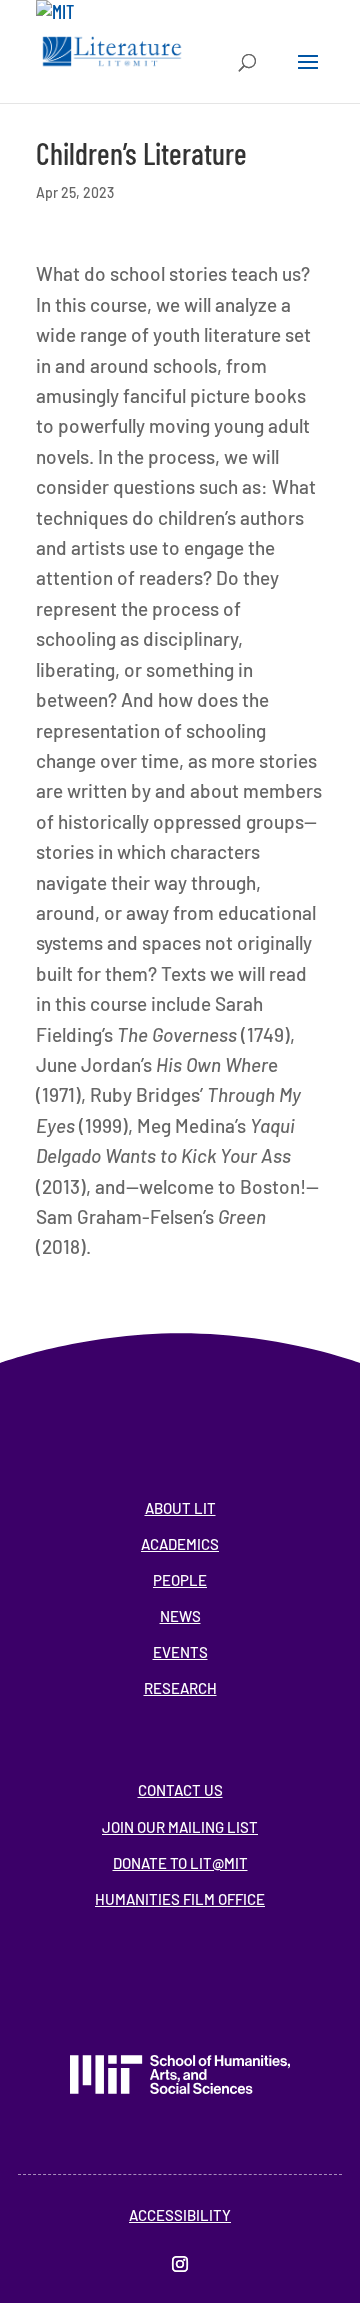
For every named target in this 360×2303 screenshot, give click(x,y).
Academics (180, 1544)
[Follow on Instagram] (180, 2264)
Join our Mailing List (180, 1827)
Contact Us (180, 1790)
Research (180, 1688)
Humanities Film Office (180, 1899)
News (180, 1616)
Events (180, 1652)
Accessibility (180, 2215)
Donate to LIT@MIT (180, 1863)
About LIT (180, 1508)
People (180, 1580)
